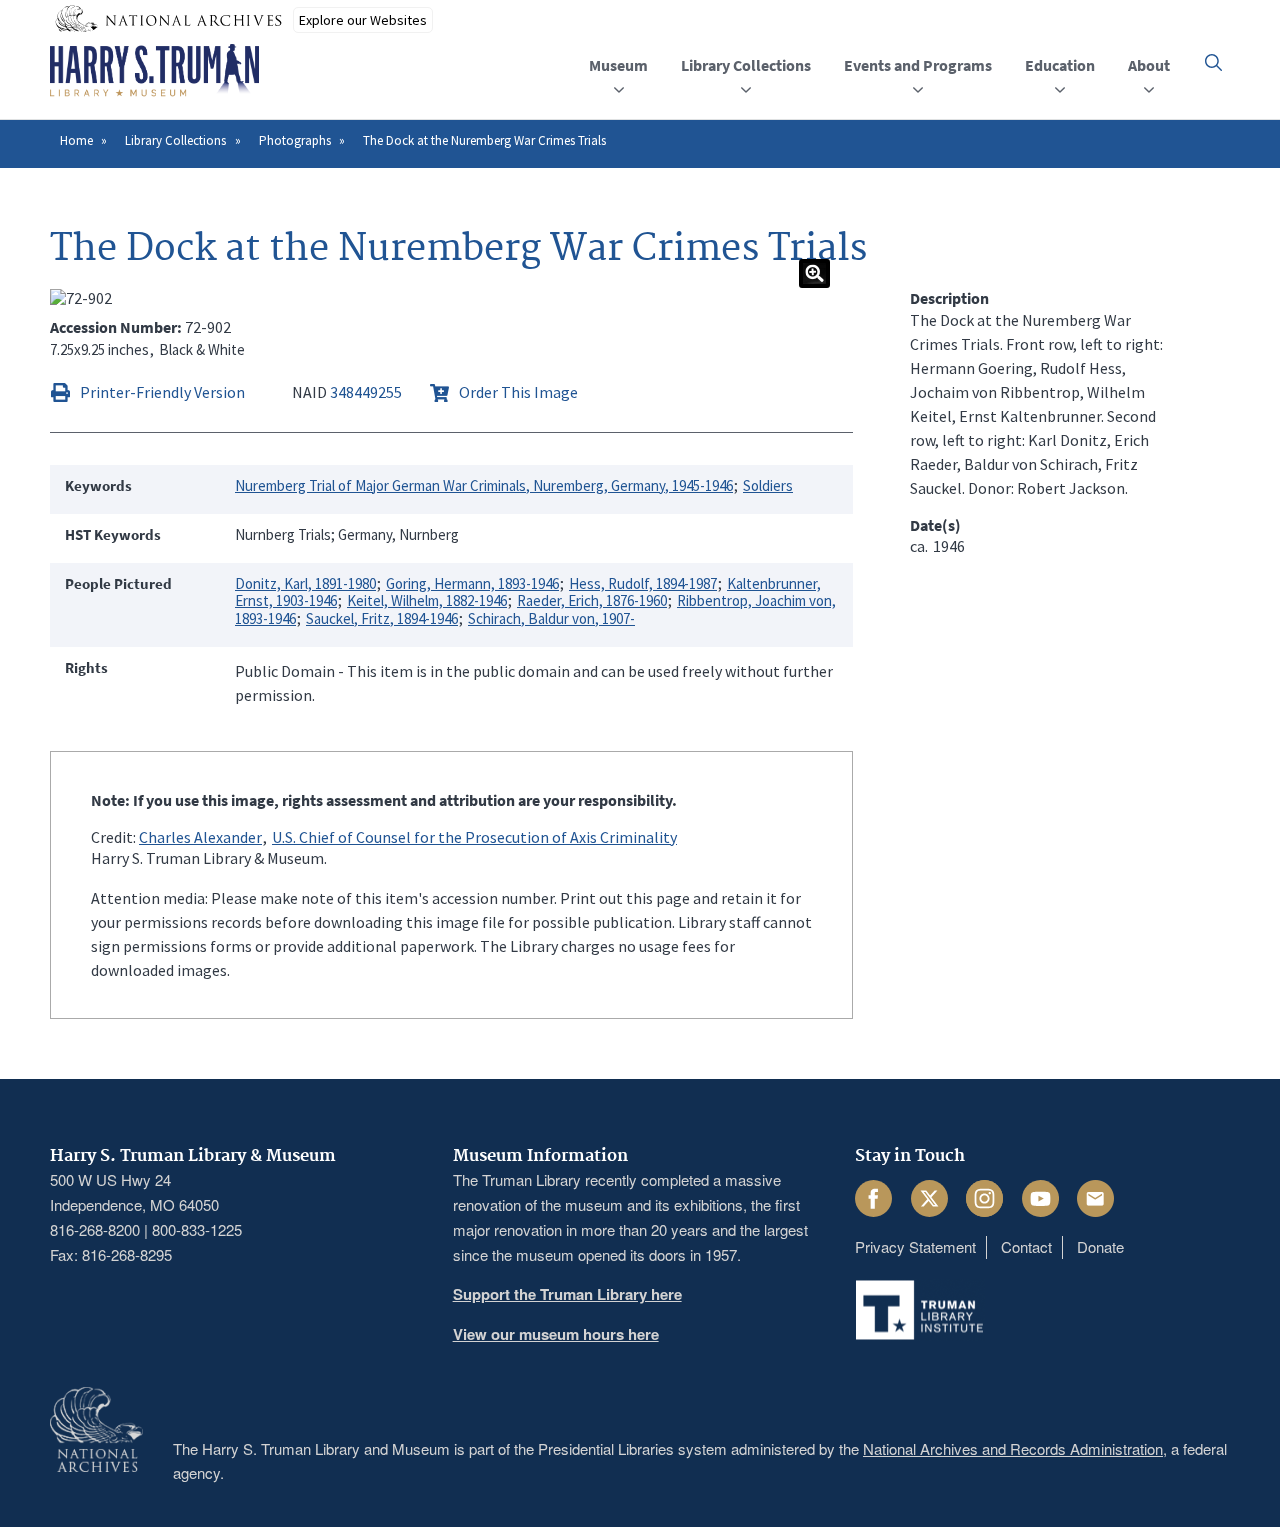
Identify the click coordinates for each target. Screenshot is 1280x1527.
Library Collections (175, 140)
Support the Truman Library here (567, 1294)
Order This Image (518, 392)
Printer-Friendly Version (162, 392)
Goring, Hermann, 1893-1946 (472, 583)
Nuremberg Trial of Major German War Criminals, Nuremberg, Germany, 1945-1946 (484, 485)
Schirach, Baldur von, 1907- (551, 618)
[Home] (154, 71)
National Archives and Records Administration (1013, 1448)
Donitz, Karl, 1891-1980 (305, 583)
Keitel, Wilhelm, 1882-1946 (427, 600)
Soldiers (768, 485)
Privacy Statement (915, 1246)
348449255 (366, 392)
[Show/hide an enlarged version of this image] (814, 273)
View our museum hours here (556, 1334)
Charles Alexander (200, 837)
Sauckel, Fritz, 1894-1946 (382, 618)
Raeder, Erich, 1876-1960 (592, 600)
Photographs (295, 140)
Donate (1100, 1246)
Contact (1026, 1246)
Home (76, 140)
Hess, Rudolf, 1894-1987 (643, 583)
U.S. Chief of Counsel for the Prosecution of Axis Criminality (474, 837)
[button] (1213, 62)
